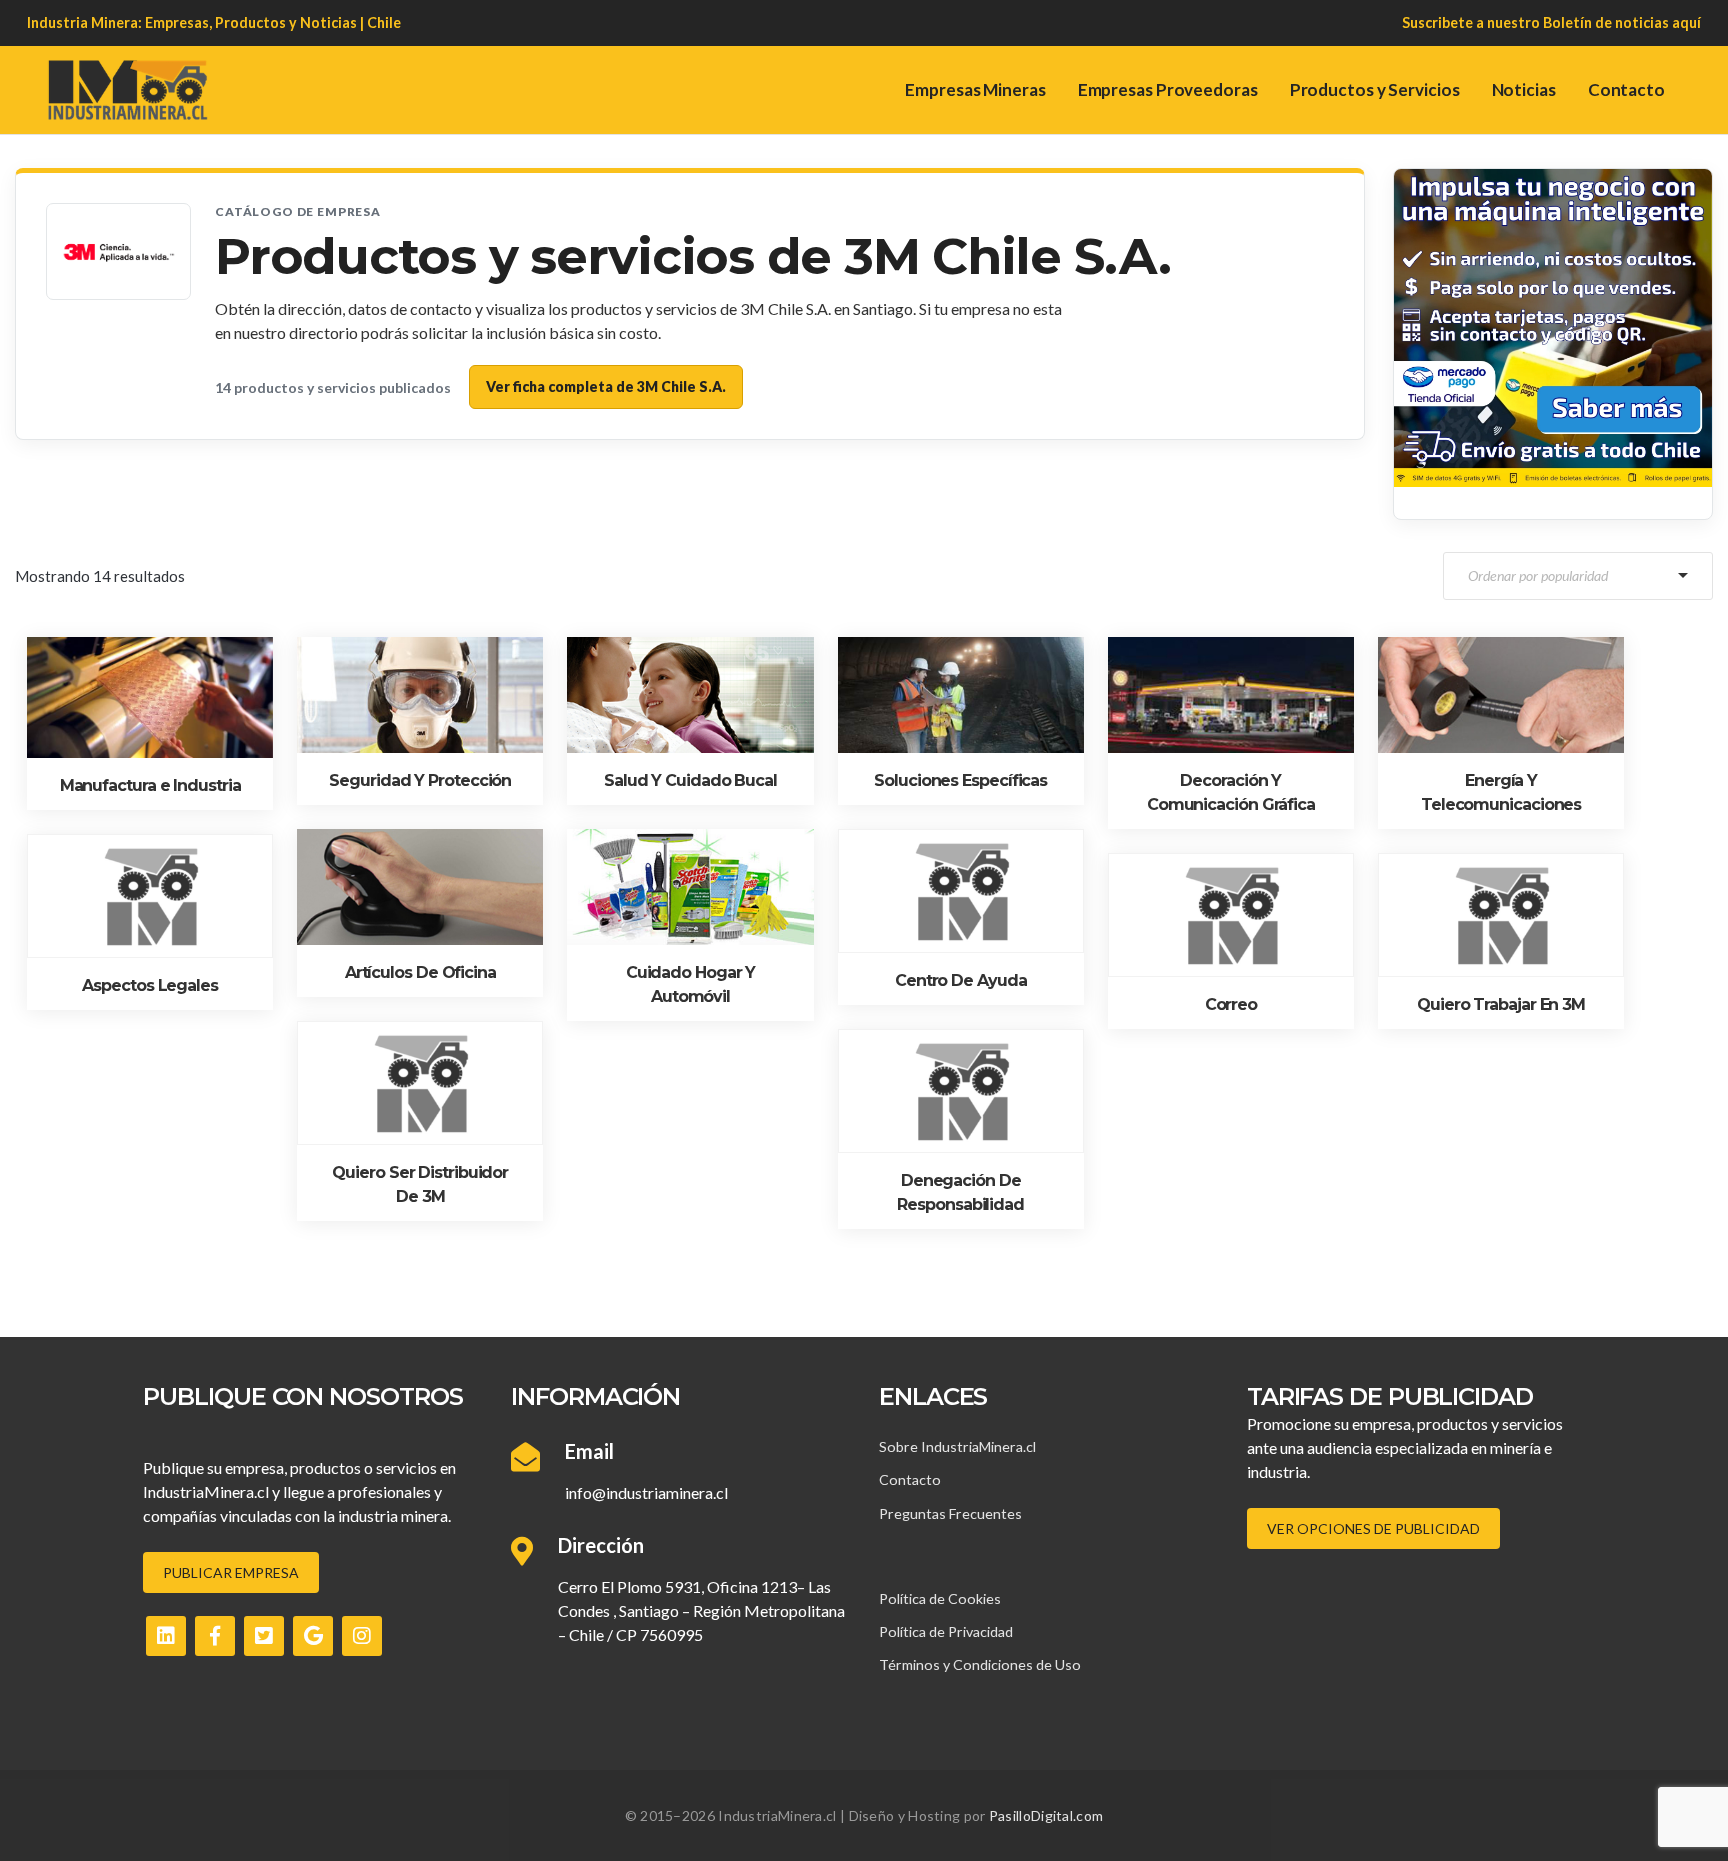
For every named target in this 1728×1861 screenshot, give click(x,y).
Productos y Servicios (1375, 89)
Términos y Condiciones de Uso (980, 1664)
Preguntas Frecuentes (950, 1513)
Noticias (1524, 89)
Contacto (1626, 89)
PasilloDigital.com (1046, 1815)
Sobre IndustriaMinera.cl (957, 1446)
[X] (264, 1636)
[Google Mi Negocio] (313, 1636)
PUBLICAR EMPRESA (231, 1572)
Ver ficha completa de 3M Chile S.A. (606, 386)
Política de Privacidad (946, 1631)
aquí (1686, 22)
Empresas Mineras (975, 89)
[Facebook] (215, 1636)
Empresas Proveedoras (1168, 89)
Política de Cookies (940, 1598)
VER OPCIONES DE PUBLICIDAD (1373, 1528)
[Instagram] (362, 1636)
